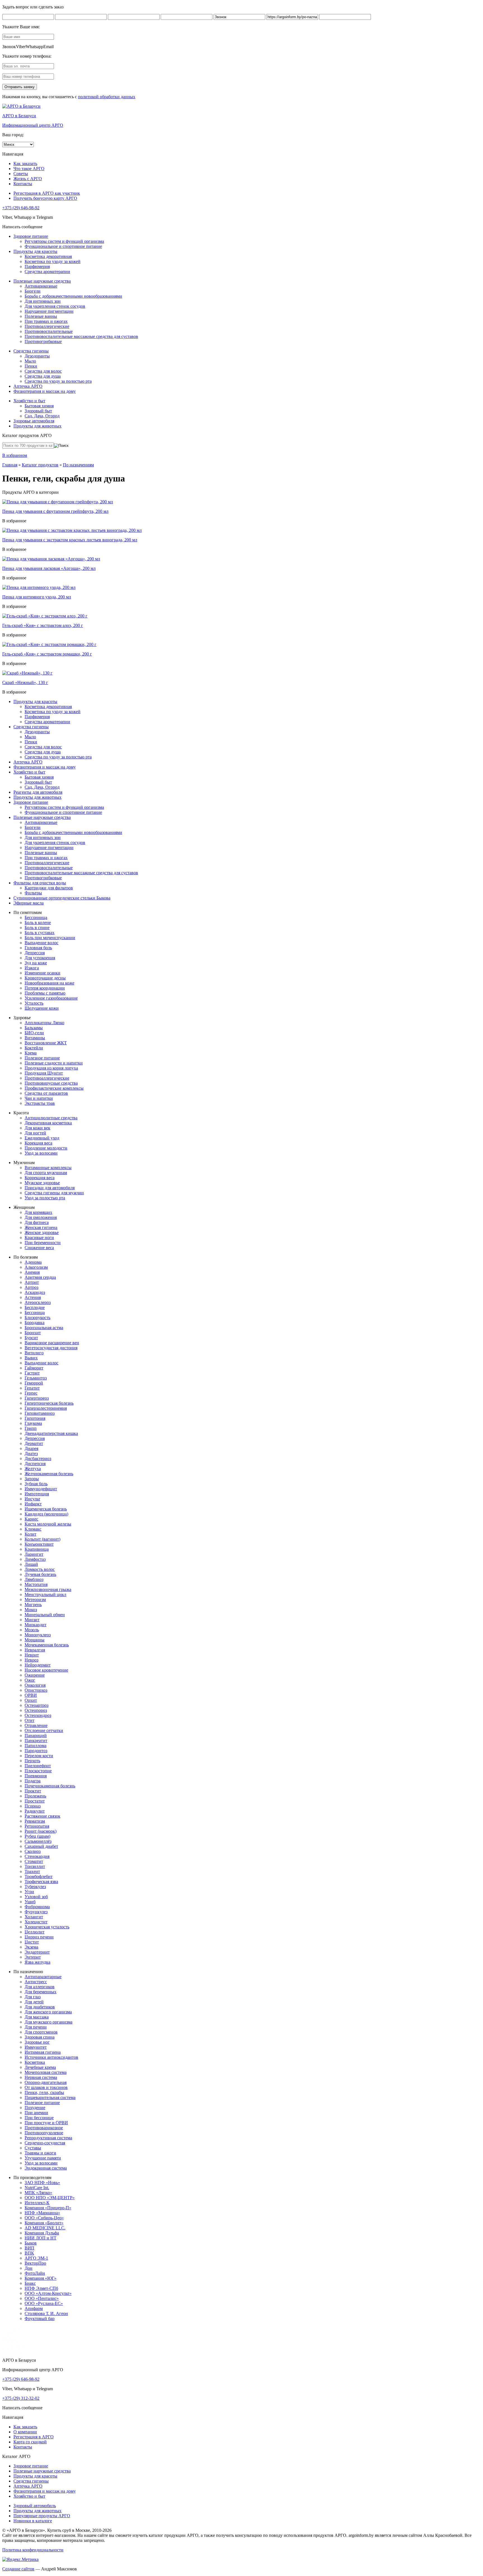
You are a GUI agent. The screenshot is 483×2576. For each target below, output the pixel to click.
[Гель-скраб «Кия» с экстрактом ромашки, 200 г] (49, 644)
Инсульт (32, 1499)
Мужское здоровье (42, 1183)
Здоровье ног (37, 2042)
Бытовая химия (39, 406)
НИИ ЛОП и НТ (41, 2238)
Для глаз (33, 1997)
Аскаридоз (35, 1292)
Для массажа (37, 2017)
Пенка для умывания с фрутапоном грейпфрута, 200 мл (55, 511)
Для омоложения (41, 1217)
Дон (29, 2268)
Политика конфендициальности (33, 2550)
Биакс (30, 2283)
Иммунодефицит (41, 1489)
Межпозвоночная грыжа (48, 1589)
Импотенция (37, 1494)
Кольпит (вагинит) (42, 1539)
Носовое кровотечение (46, 1670)
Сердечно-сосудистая (45, 2143)
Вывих (31, 1358)
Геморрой (34, 1383)
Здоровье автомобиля (34, 421)
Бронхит (33, 1333)
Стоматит (34, 1861)
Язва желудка (37, 1962)
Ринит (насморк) (41, 1831)
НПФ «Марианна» (42, 2213)
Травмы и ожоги (40, 2153)
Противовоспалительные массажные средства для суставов (81, 336)
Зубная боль (36, 1484)
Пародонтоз (36, 1751)
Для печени (36, 2027)
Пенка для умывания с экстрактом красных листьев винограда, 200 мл (70, 540)
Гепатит (32, 1388)
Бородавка (35, 1323)
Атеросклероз (38, 1302)
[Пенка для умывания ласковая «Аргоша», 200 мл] (51, 559)
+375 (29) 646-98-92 (21, 208)
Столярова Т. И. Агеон (46, 2313)
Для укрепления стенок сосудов (55, 306)
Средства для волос (43, 371)
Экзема (31, 1947)
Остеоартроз (36, 1705)
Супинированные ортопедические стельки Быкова (62, 898)
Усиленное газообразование (51, 998)
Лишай (31, 1564)
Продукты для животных (37, 426)
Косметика (35, 2062)
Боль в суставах (40, 933)
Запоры (32, 1479)
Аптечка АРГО (28, 386)
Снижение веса (39, 1248)
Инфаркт (33, 1504)
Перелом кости (39, 1756)
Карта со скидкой (30, 2442)
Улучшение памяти (43, 2158)
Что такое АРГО (29, 169)
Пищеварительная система (50, 2097)
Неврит (32, 1655)
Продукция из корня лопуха (51, 1068)
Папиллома (35, 1746)
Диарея (31, 1448)
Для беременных (41, 1992)
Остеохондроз (38, 1715)
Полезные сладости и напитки (54, 1063)
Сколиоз (33, 1851)
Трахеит (32, 1871)
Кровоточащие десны (45, 978)
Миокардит (35, 1625)
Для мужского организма (48, 2022)
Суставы (33, 2148)
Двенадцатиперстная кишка (51, 1433)
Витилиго (34, 1353)
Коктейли (34, 1048)
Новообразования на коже (49, 983)
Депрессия (35, 953)
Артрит (32, 1282)
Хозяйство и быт (29, 401)
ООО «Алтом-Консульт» (48, 2293)
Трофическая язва (41, 1882)
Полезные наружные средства (42, 281)
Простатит (35, 1801)
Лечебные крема (40, 2067)
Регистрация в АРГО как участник (47, 193)
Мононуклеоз (38, 1635)
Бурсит (31, 1338)
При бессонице (39, 2118)
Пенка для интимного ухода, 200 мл (37, 597)
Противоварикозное (44, 2128)
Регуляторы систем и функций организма (64, 241)
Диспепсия (35, 1464)
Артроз (31, 1287)
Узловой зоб (36, 1897)
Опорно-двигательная (46, 2082)
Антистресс (36, 1982)
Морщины (35, 1640)
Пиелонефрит (38, 1766)
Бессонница (36, 917)
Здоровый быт (38, 411)
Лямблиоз (34, 1579)
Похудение (35, 2108)
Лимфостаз (35, 1559)
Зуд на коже (36, 963)
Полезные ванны (41, 316)
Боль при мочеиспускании (50, 938)
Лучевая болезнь (40, 1574)
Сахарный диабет (41, 1846)
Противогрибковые (43, 341)
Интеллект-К (37, 2203)
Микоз (31, 1610)
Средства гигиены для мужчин (54, 1193)
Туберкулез (35, 1887)
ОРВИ (31, 1695)
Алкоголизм (36, 1267)
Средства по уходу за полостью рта (58, 381)
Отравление (36, 1725)
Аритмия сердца (40, 1277)
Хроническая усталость (47, 1927)
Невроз (31, 1660)
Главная (10, 465)
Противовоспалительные (49, 331)
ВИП (29, 2248)
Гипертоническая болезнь (49, 1403)
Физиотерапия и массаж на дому (45, 391)
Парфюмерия (37, 266)
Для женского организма (48, 2012)
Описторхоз (36, 1690)
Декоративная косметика (48, 1123)
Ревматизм (35, 1821)
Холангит (34, 1917)
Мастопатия (36, 1584)
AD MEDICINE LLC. (45, 2228)
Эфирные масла (29, 903)
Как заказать (25, 164)
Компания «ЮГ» (41, 2278)
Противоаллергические (47, 326)
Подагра (33, 1781)
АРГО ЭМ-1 (36, 2258)
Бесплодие (35, 1307)
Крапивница (37, 1549)
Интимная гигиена (43, 2052)
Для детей (34, 2002)
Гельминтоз (36, 1378)
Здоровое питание (31, 236)
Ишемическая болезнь (46, 1509)
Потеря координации (45, 988)
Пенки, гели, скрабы (44, 2092)
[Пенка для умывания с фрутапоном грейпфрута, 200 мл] (58, 502)
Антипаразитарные (43, 1977)
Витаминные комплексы (48, 1168)
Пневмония (36, 1776)
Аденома (33, 1262)
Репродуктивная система (48, 2138)
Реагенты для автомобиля (38, 792)
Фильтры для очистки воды (40, 883)
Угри (29, 1892)
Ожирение (35, 1675)
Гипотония (35, 1418)
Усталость (34, 1003)
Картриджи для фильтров (49, 888)
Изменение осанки (42, 973)
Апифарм (34, 2308)
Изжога (32, 968)
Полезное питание (42, 1058)
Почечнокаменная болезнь (50, 1786)
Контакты (23, 184)
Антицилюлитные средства (51, 1118)
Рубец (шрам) (37, 1836)
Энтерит (33, 1957)
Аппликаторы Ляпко (44, 1023)
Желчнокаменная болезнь (49, 1474)
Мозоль (32, 1630)
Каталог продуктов (40, 465)
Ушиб (30, 1902)
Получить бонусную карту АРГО (45, 198)
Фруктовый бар (40, 2318)
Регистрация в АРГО (34, 2437)
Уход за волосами (41, 1153)
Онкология (35, 1685)
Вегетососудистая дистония (51, 1348)
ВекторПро (35, 2263)
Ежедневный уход (42, 1138)
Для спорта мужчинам (46, 1173)
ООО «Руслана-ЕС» (44, 2303)
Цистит (32, 1942)
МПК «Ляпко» (38, 2193)
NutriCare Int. (37, 2188)
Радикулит (35, 1811)
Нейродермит (38, 1665)
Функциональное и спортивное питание (63, 246)
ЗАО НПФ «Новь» (42, 2183)
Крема (31, 1053)
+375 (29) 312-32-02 (21, 2398)
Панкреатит (36, 1741)
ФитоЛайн (35, 2273)
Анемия (32, 1272)
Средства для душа (43, 376)
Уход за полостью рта (45, 1198)
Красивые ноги (39, 1238)
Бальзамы (34, 1028)
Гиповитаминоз (40, 1413)
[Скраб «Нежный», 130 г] (27, 673)
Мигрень (33, 1605)
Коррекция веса (40, 1178)
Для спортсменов (41, 2032)
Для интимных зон (43, 301)
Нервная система (41, 2077)
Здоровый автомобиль (35, 2506)
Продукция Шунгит (44, 1073)
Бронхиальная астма (44, 1328)
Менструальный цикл (45, 1594)
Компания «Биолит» (44, 2223)
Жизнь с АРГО (28, 179)
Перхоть (32, 1761)
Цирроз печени (39, 1937)
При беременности (43, 1243)
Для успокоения (40, 958)
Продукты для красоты (35, 251)
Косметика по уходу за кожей (53, 261)
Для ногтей (35, 1133)
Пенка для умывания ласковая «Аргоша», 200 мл (49, 568)
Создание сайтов (18, 2569)
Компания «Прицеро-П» (48, 2208)
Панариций (36, 1735)
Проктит (33, 1791)
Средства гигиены (31, 351)
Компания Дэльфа (42, 2233)
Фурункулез (36, 1912)
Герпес (31, 1393)
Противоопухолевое (44, 2133)
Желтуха (33, 1469)
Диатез (31, 1453)
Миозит (32, 1620)
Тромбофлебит (39, 1876)
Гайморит (34, 1368)
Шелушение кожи (42, 1008)
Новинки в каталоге (33, 2521)
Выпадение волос (42, 943)
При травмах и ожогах (46, 321)
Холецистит (36, 1922)
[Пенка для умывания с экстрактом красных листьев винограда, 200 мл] (72, 530)
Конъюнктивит (39, 1544)
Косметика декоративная (48, 256)
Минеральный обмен (45, 1615)
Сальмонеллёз (38, 1841)
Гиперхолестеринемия (46, 1408)
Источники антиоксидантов (51, 2057)
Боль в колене (38, 922)
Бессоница (35, 1312)
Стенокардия (37, 1856)
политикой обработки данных (107, 97)
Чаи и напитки (39, 1098)
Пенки (31, 366)
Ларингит (34, 1554)
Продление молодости (46, 1148)
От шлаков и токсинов (46, 2087)
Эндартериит (37, 1952)
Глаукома (33, 1423)
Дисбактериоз (38, 1459)
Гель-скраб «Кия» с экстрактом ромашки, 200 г (47, 654)
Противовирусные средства (51, 1083)
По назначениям (78, 465)
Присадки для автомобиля (50, 1188)
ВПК (29, 2253)
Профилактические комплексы (54, 1088)
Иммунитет (36, 2047)
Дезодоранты (37, 356)
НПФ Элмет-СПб (41, 2288)
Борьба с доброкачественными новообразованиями (73, 296)
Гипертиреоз (37, 1398)
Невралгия (35, 1650)
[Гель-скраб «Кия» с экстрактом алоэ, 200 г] (45, 616)
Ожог (30, 1680)
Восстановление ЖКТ (46, 1043)
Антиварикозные (41, 286)
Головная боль (38, 948)
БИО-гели (34, 1033)
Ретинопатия (37, 1826)
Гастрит (32, 1373)
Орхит (31, 1700)
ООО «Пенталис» (42, 2298)
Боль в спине (37, 928)
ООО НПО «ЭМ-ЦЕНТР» (50, 2198)
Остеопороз (36, 1710)
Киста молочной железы (48, 1524)
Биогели (33, 291)
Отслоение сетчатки (44, 1730)
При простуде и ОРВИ (46, 2123)
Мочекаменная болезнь (47, 1645)
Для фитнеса (37, 1222)
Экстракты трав (40, 1103)
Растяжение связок (42, 1816)
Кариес (31, 1519)
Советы (21, 174)
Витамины (35, 1038)
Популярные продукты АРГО (42, 2516)
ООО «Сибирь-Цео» (44, 2218)
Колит (30, 1534)
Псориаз (33, 1806)
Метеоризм (35, 1600)
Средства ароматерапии (47, 272)
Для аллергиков (40, 1987)
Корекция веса (38, 1143)
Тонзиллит (35, 1866)
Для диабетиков (40, 2007)
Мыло (30, 361)
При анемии (36, 2113)
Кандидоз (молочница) (46, 1514)
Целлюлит (35, 1932)
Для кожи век (37, 1128)
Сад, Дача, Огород (42, 416)
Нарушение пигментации (49, 311)
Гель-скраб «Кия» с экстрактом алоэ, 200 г (43, 625)
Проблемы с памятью (45, 993)
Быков (31, 2243)
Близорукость (37, 1318)
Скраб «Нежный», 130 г (25, 682)
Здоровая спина (40, 2037)
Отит (29, 1720)
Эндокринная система (46, 2168)
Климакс (33, 1529)
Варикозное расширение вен (52, 1343)
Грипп (31, 1428)
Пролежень (35, 1796)
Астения (33, 1297)
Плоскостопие (38, 1771)
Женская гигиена (41, 1227)
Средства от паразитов (46, 1093)
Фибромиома (37, 1907)
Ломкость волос (40, 1569)
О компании (25, 2432)
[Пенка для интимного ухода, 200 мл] (39, 587)
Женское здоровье (42, 1232)
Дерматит (34, 1443)
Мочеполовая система (46, 2072)
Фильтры (33, 893)
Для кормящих (38, 1212)
